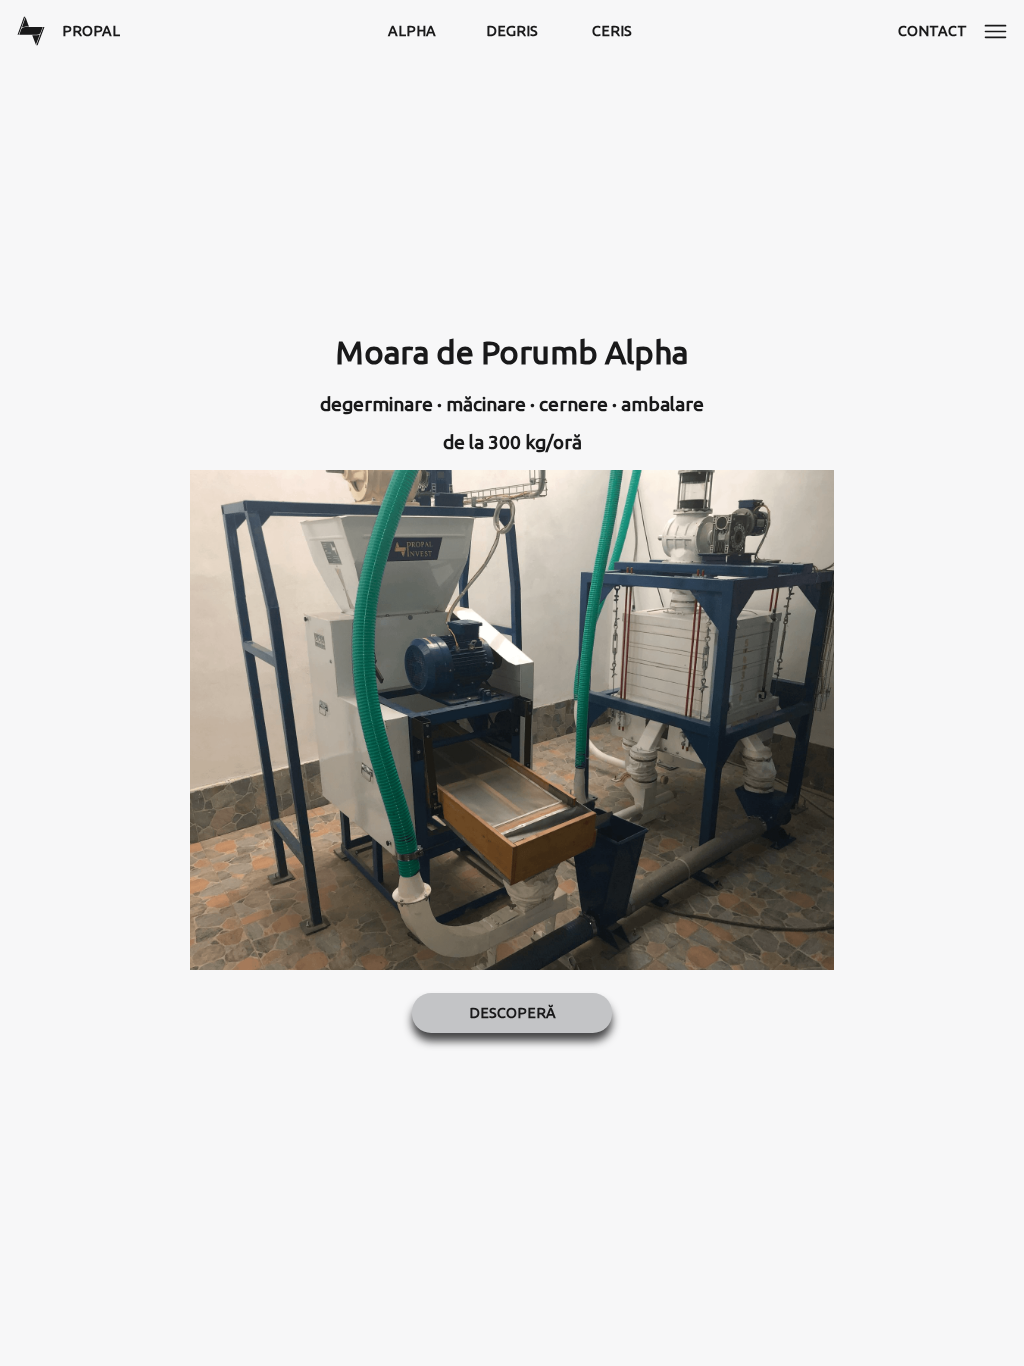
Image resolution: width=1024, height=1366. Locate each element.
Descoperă (512, 1013)
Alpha (412, 31)
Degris (512, 31)
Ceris (612, 31)
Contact (932, 31)
